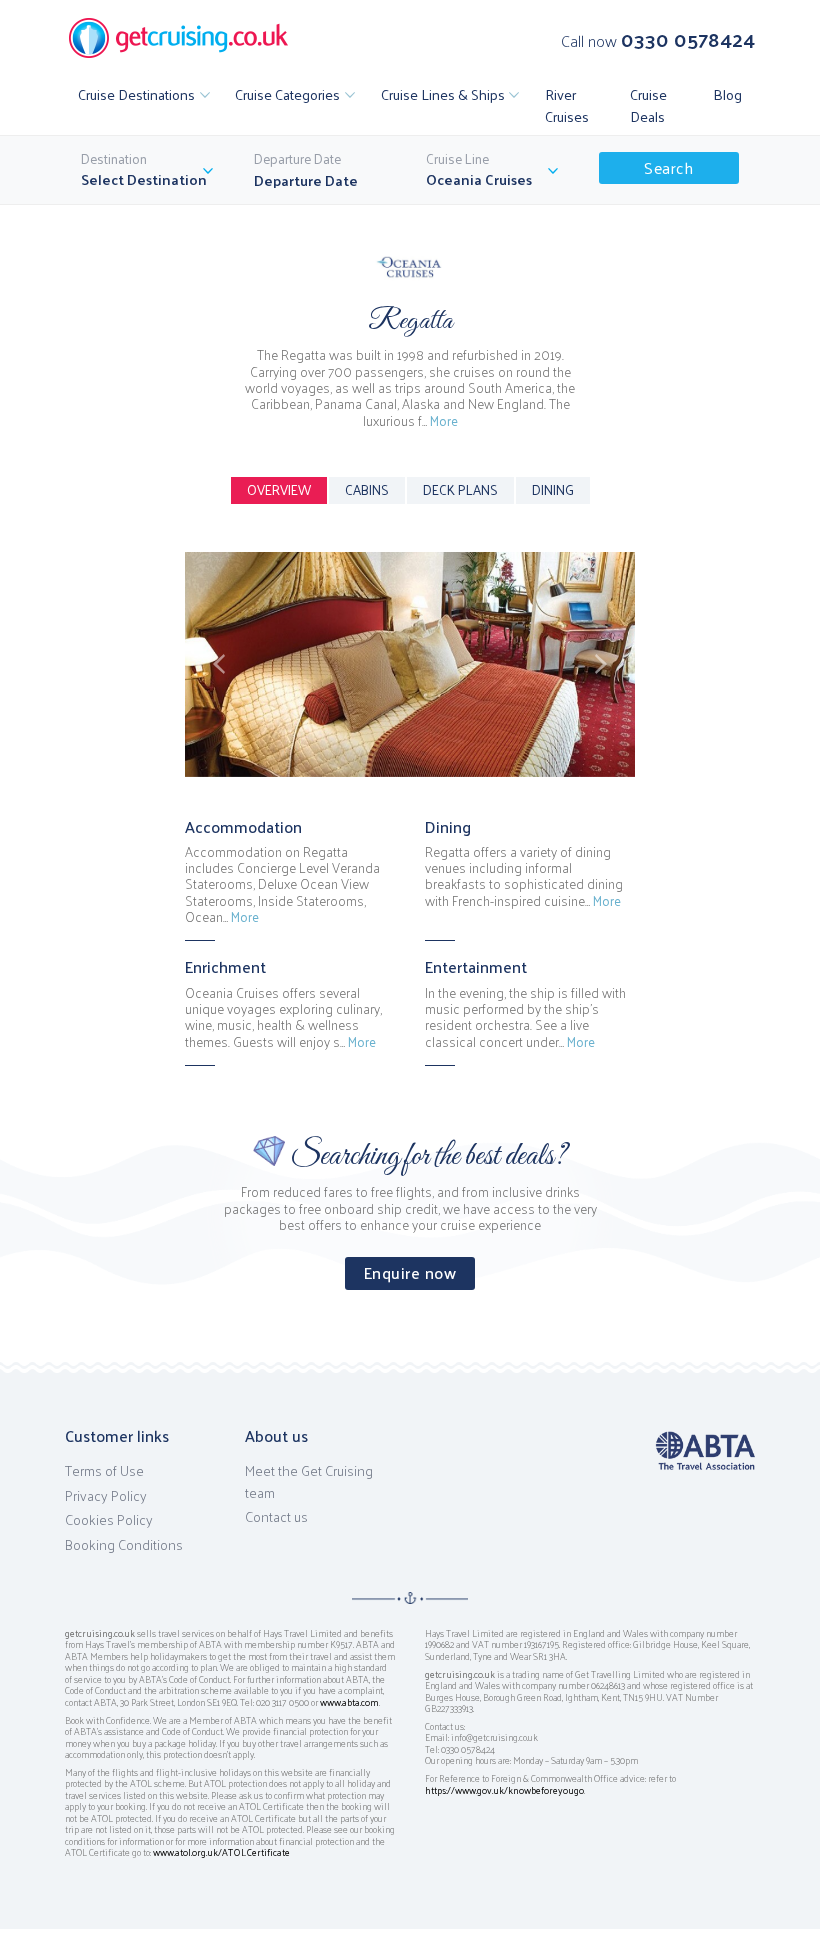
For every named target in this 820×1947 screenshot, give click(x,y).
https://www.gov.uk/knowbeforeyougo (504, 1790)
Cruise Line (457, 159)
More (444, 420)
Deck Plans (460, 489)
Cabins (367, 489)
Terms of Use (104, 1471)
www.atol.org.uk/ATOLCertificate (221, 1852)
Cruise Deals (648, 105)
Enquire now (410, 1272)
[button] (219, 664)
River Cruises (567, 105)
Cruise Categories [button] (287, 94)
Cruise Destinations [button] (136, 94)
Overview (279, 489)
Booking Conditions (124, 1545)
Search (668, 167)
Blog (727, 94)
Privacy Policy (106, 1496)
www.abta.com (349, 1702)
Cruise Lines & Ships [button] (443, 94)
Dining (553, 489)
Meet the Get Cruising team (309, 1481)
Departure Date (297, 159)
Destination (114, 159)
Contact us (276, 1517)
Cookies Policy (109, 1520)
